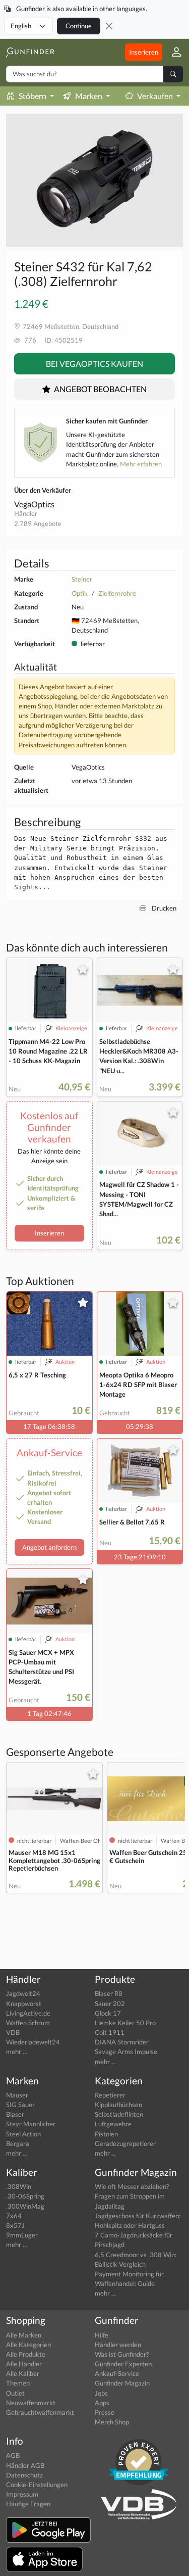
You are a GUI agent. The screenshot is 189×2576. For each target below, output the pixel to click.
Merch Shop (112, 2422)
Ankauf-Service (117, 2373)
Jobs (101, 2393)
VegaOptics (34, 504)
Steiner (82, 579)
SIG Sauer (20, 2105)
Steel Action (23, 2134)
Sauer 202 (110, 2003)
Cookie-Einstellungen (37, 2485)
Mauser (17, 2095)
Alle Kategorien (28, 2345)
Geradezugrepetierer (125, 2143)
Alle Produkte (26, 2354)
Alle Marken (24, 2335)
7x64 (14, 2216)
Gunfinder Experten (123, 2364)
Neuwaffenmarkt (31, 2403)
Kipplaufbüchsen (118, 2105)
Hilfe (102, 2335)
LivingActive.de (28, 2013)
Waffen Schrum (28, 2023)
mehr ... (17, 2052)
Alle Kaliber (23, 2373)
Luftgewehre (113, 2124)
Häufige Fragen (28, 2504)
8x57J (15, 2225)
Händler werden (118, 2345)
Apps (102, 2403)
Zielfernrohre (117, 593)
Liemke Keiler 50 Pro (125, 2023)
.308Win (19, 2186)
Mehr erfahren (141, 464)
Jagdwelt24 (23, 1993)
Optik (80, 593)
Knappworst (24, 2003)
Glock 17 (108, 2013)
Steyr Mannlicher (31, 2124)
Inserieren (144, 52)
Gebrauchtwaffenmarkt (40, 2412)
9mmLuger (22, 2235)
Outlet (15, 2393)
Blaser (15, 2114)
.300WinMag (25, 2206)
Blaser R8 (109, 1993)
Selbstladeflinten (119, 2114)
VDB (13, 2032)
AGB (13, 2455)
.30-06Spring (25, 2196)
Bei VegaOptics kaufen (94, 364)
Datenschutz (24, 2475)
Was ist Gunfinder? (122, 2354)
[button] (173, 52)
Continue (79, 26)
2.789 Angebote (38, 523)
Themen (18, 2383)
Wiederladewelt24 (33, 2042)
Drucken (163, 908)
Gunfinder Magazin (122, 2383)
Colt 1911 (110, 2032)
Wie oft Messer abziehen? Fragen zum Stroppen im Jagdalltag (132, 2196)
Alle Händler (24, 2364)
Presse (105, 2412)
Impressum (22, 2494)
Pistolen (106, 2134)
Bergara (18, 2143)
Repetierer (110, 2095)
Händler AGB (25, 2465)
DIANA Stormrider (122, 2042)
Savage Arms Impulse (126, 2052)
